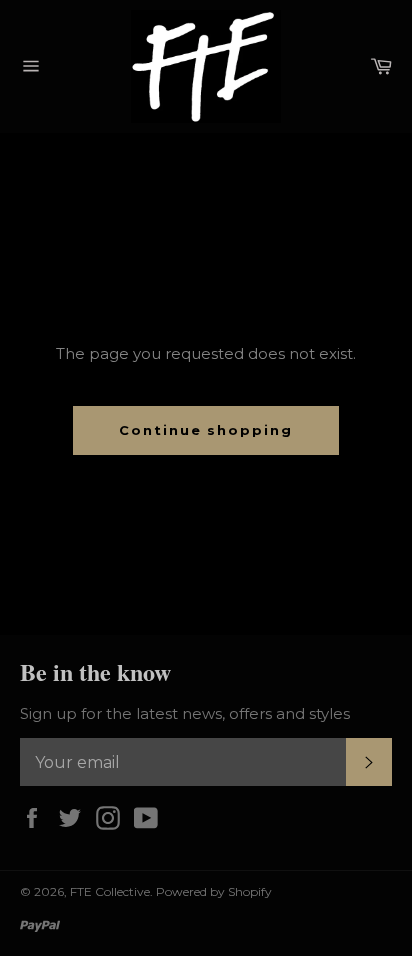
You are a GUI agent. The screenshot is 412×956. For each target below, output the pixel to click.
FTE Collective (110, 891)
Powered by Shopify (214, 891)
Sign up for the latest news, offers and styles (185, 713)
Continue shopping (206, 430)
